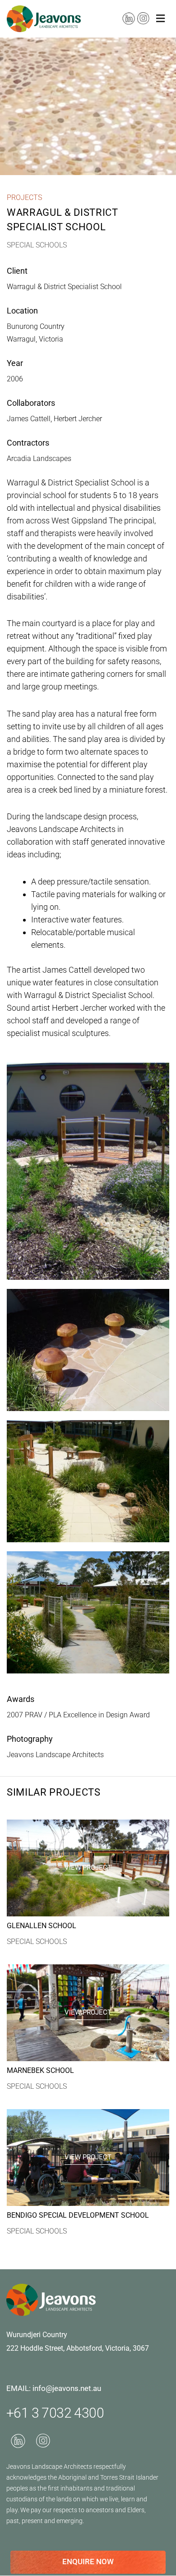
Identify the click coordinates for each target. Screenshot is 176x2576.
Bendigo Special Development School (78, 2215)
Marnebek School (40, 2070)
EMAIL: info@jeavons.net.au (54, 2388)
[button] (160, 19)
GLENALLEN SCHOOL (42, 1926)
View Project (88, 1868)
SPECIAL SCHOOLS (37, 1942)
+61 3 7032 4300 (55, 2413)
